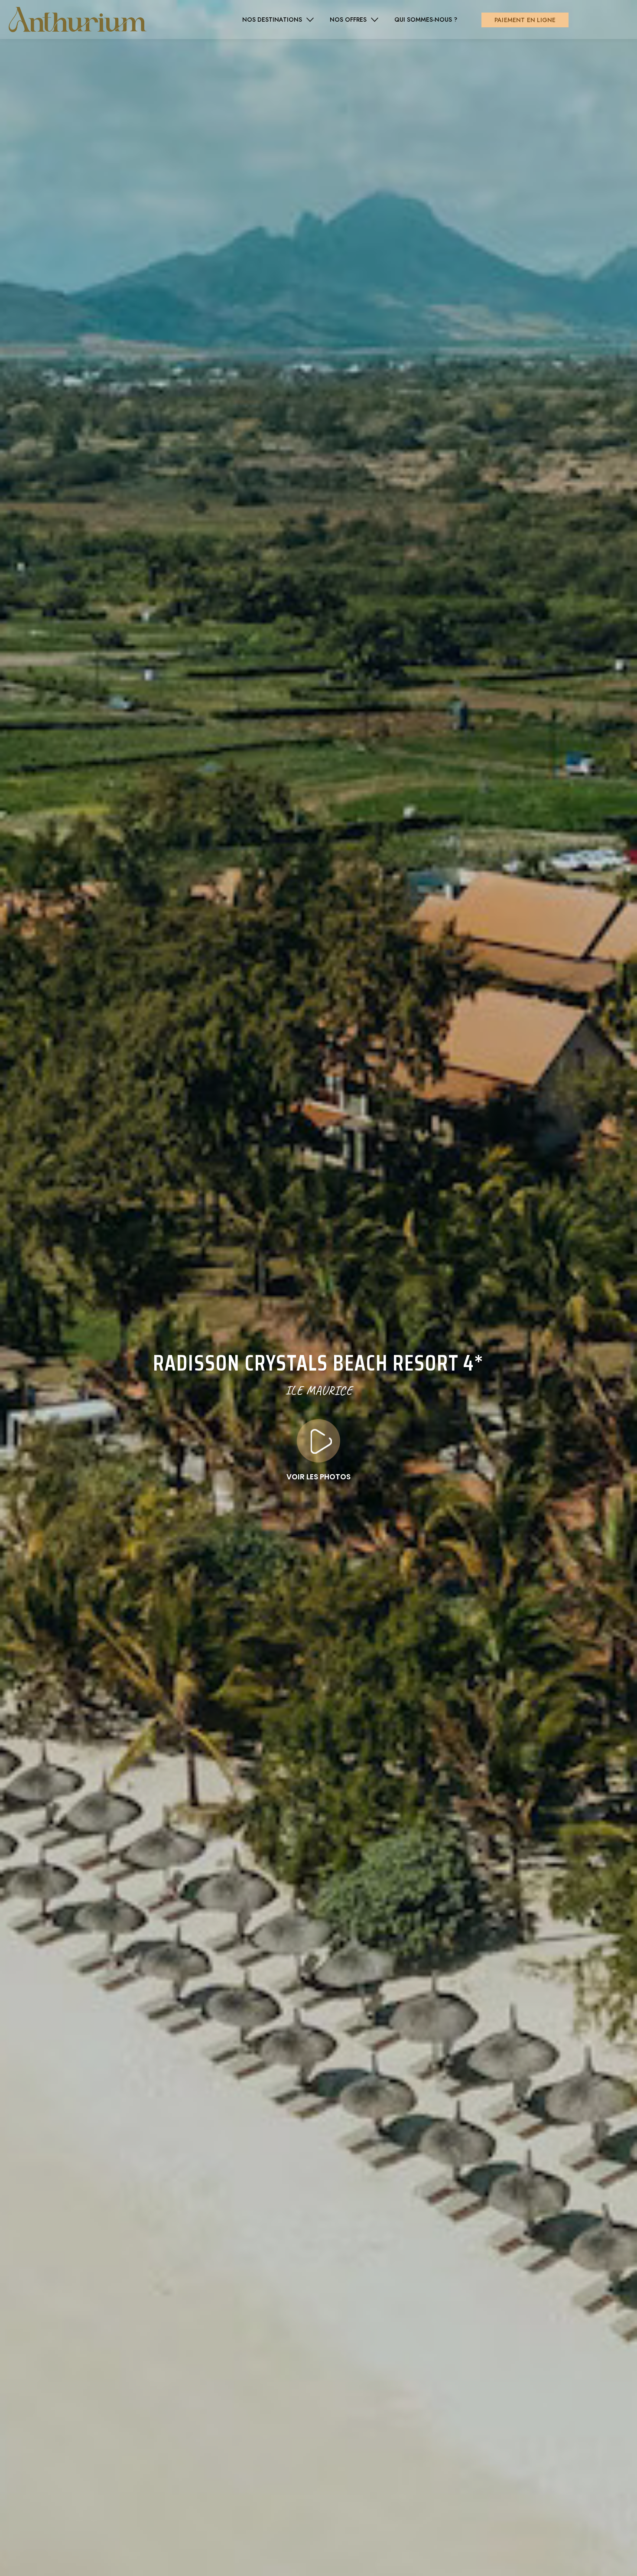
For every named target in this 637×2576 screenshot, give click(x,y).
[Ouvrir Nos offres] (375, 20)
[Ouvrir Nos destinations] (310, 20)
